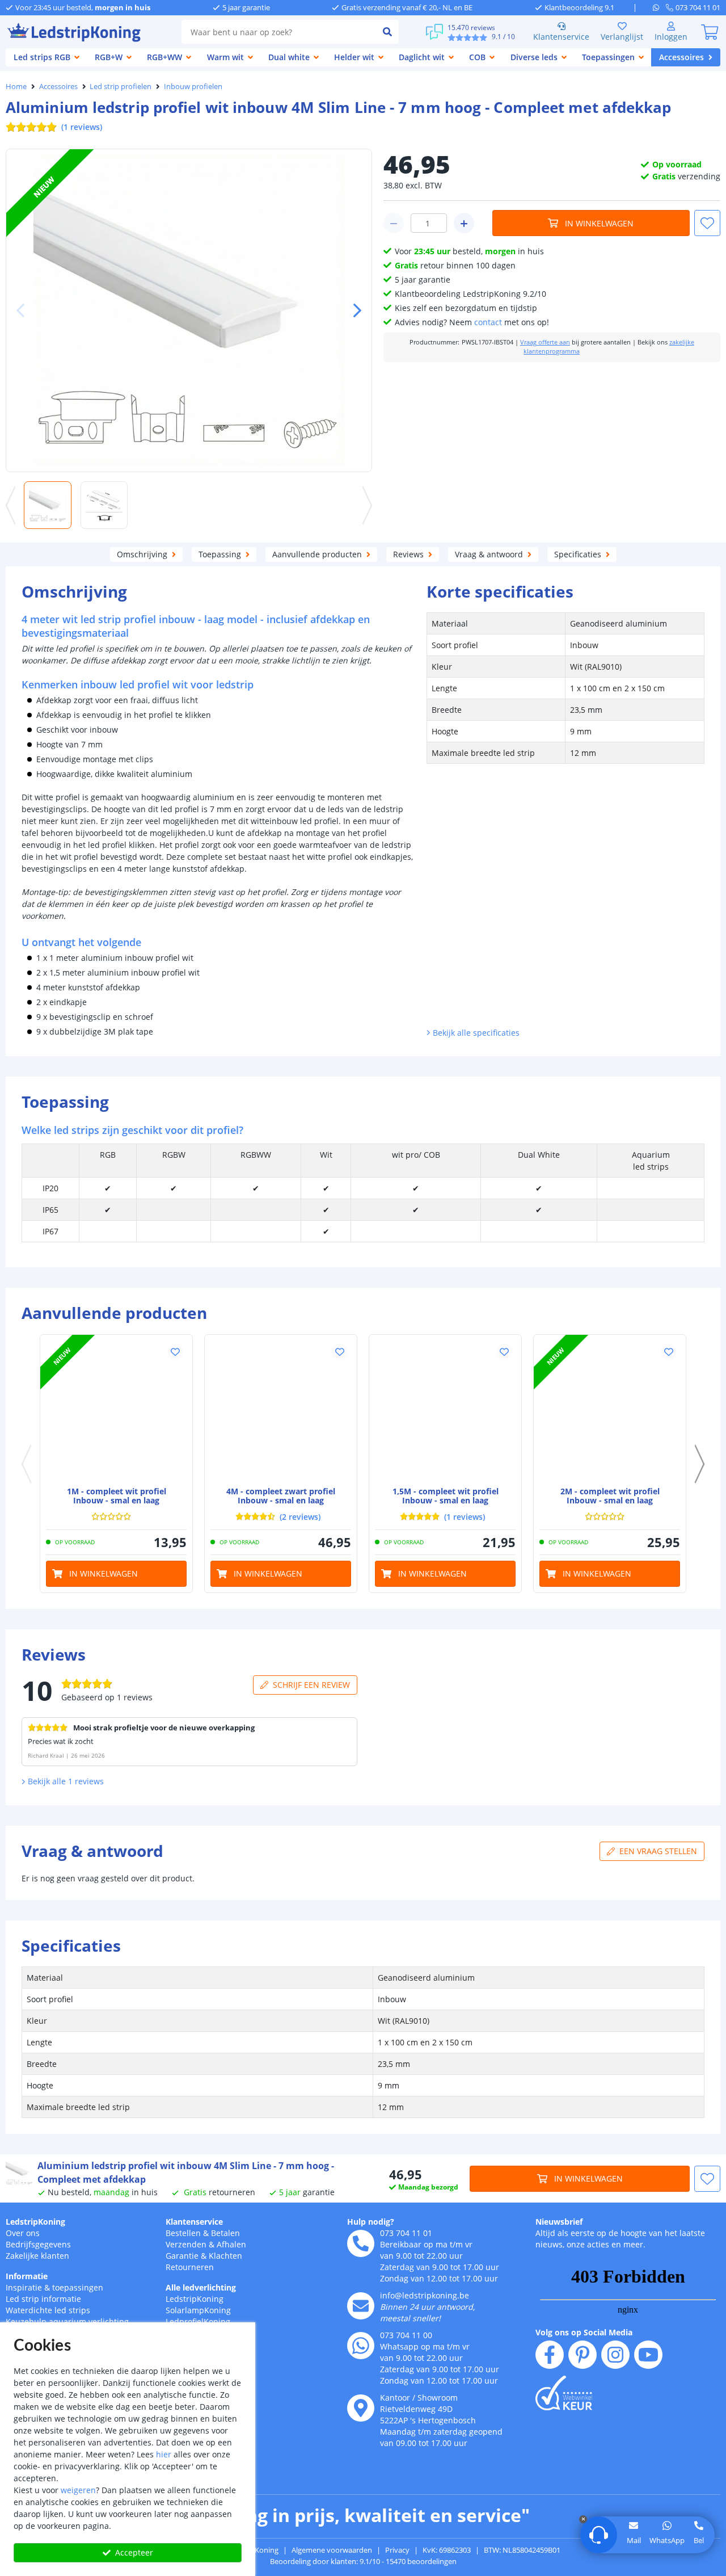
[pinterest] (583, 2355)
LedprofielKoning (198, 2321)
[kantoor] (361, 2408)
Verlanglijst (622, 37)
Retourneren (190, 2267)
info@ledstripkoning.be (425, 2295)
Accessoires (58, 86)
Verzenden (186, 2244)
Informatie (27, 2276)
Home (16, 86)
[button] (353, 310)
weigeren (78, 2490)
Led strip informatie (43, 2299)
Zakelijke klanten (37, 2256)
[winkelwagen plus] (464, 223)
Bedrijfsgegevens (38, 2244)
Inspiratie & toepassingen (54, 2287)
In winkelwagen (599, 223)
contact (488, 322)
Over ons (23, 2233)
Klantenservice (561, 37)
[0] (710, 32)
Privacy (397, 2550)
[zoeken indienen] (387, 32)
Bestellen (183, 2233)
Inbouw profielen (193, 86)
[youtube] (648, 2355)
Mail (634, 2540)
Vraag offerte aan (545, 342)
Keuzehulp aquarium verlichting (67, 2321)
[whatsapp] (659, 7)
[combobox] (279, 32)
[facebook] (550, 2355)
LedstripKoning (35, 2222)
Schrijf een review (311, 1685)
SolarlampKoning (198, 2310)
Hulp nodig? (371, 2222)
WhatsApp (667, 2540)
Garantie (182, 2256)
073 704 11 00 (406, 2335)
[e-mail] (361, 2306)
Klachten (225, 2256)
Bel (699, 2540)
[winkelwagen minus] (394, 223)
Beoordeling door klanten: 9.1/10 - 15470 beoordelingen (363, 2561)
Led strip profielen (121, 86)
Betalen (225, 2233)
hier (164, 2454)
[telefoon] (361, 2243)
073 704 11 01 (406, 2233)
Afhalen (231, 2244)
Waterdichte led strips (48, 2310)
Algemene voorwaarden (332, 2550)
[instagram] (615, 2355)
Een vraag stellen (658, 1851)
